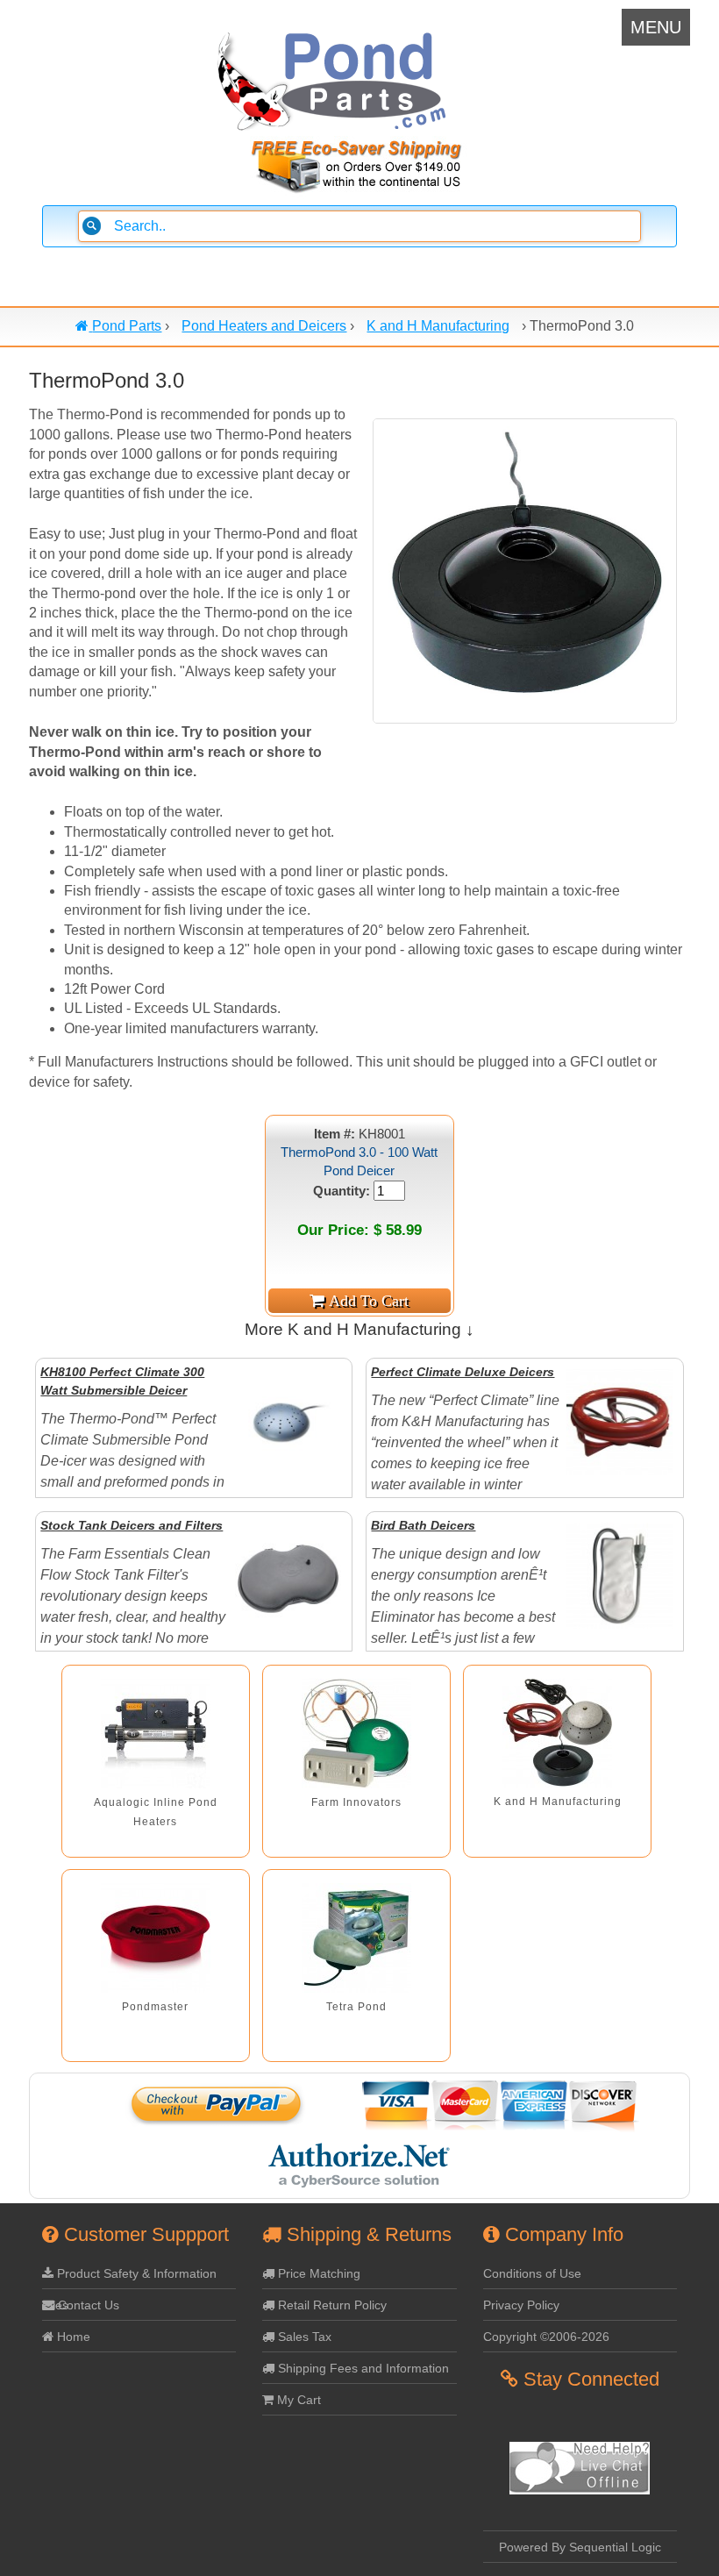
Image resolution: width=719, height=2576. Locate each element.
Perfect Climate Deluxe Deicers (463, 1372)
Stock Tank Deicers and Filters (132, 1525)
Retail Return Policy (331, 2305)
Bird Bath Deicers (423, 1525)
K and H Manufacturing (558, 1802)
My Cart (297, 2400)
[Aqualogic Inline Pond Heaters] (156, 1734)
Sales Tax (303, 2337)
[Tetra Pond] (356, 1938)
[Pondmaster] (156, 1938)
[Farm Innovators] (356, 1734)
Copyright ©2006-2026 (546, 2337)
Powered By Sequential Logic (580, 2547)
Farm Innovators (356, 1802)
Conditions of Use (532, 2273)
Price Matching (317, 2273)
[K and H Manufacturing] (557, 1733)
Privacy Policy (521, 2305)
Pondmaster (155, 2007)
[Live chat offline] (580, 2490)
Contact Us (87, 2305)
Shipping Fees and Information (362, 2368)
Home (72, 2337)
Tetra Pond (356, 2007)
